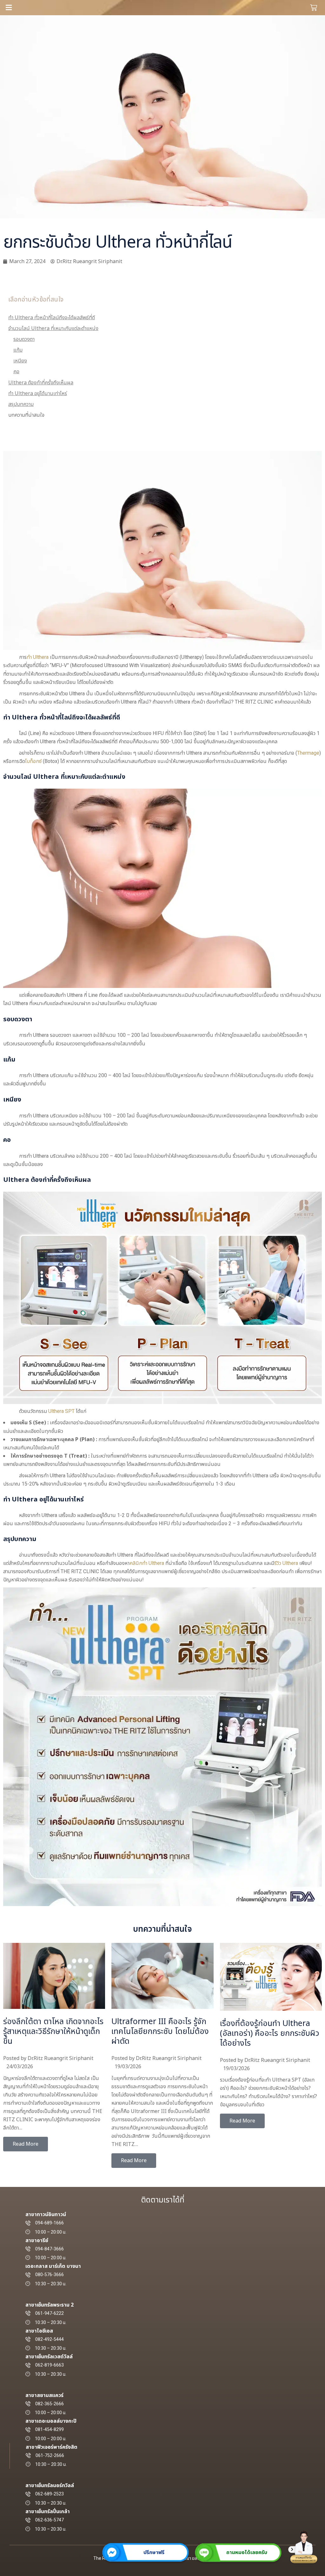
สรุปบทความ (21, 404)
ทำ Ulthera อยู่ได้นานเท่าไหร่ (38, 394)
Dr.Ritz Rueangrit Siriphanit (60, 2058)
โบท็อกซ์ (33, 761)
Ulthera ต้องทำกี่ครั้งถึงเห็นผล (41, 383)
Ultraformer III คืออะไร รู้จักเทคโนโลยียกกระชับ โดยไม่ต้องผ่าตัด (160, 2031)
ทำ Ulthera (38, 657)
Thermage (308, 753)
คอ (16, 372)
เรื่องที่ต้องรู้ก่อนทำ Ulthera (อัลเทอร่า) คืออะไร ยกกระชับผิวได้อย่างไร (270, 2033)
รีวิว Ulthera (286, 1563)
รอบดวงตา (24, 339)
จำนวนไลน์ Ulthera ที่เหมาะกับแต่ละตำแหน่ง (53, 328)
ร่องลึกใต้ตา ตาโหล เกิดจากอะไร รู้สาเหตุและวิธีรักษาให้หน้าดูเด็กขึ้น (53, 2031)
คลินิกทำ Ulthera (147, 1563)
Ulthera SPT (61, 1411)
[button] (83, 8)
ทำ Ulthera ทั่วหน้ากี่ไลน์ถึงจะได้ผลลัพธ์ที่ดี (52, 318)
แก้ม (18, 350)
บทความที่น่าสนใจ (26, 415)
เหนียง (20, 361)
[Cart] (314, 8)
